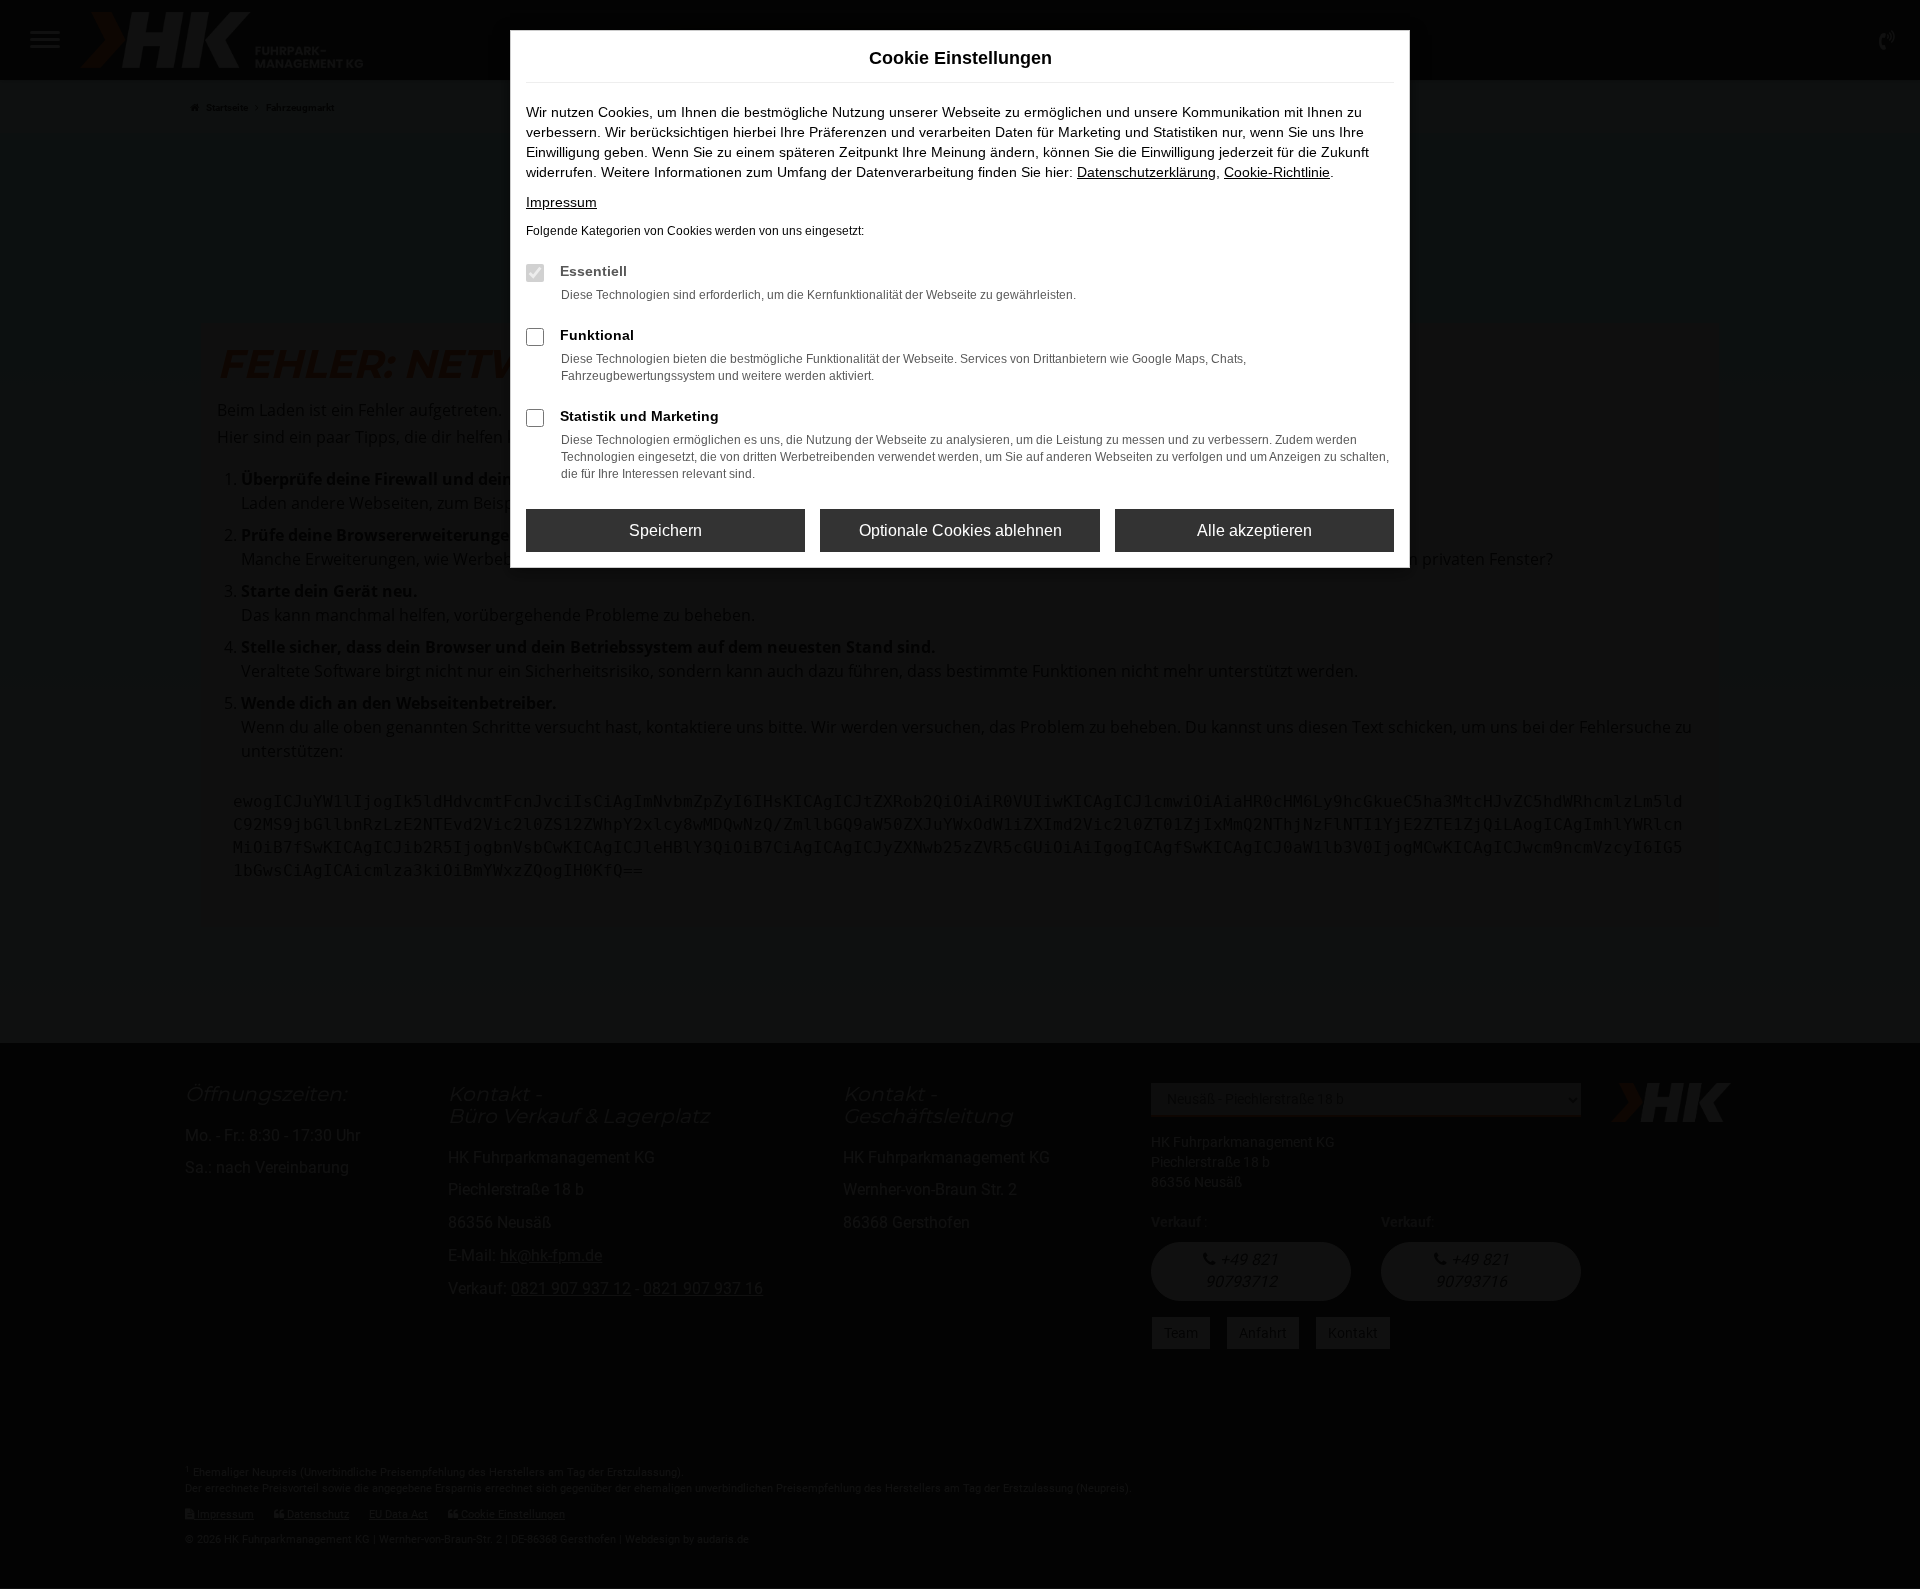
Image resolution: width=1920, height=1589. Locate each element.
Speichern (665, 530)
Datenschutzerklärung (1146, 172)
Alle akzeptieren (1254, 530)
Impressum (561, 202)
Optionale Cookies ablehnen (960, 530)
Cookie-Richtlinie (1277, 172)
